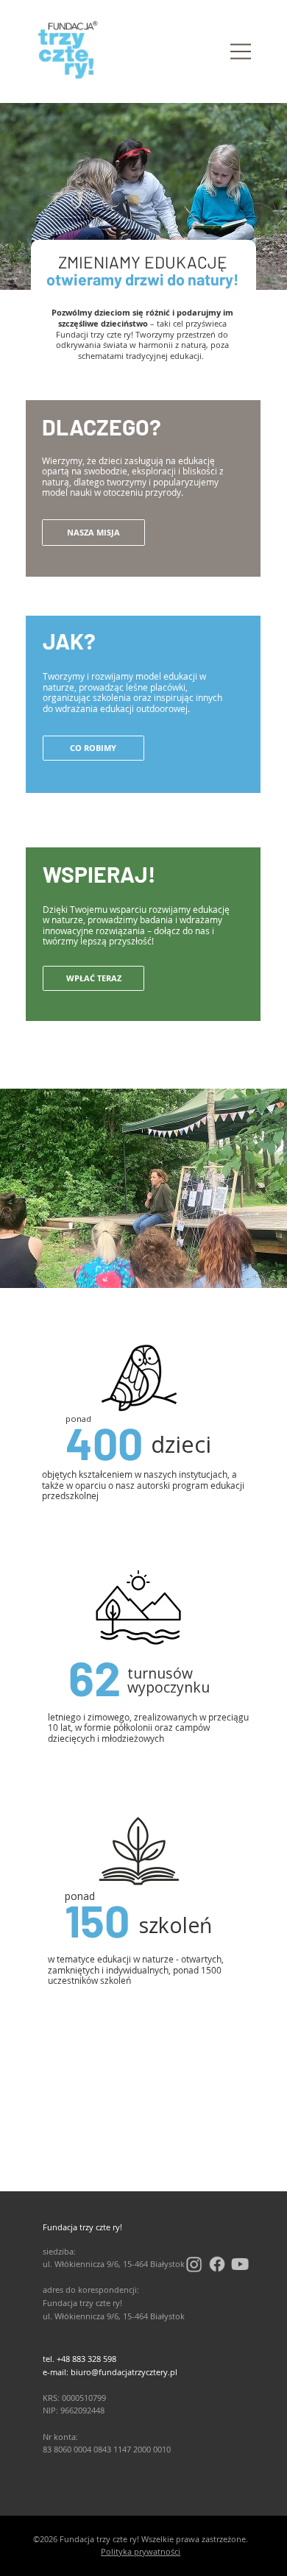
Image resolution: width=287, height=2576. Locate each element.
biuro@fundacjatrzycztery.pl (124, 2372)
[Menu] (241, 52)
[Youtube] (240, 2264)
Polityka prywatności (141, 2551)
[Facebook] (217, 2264)
